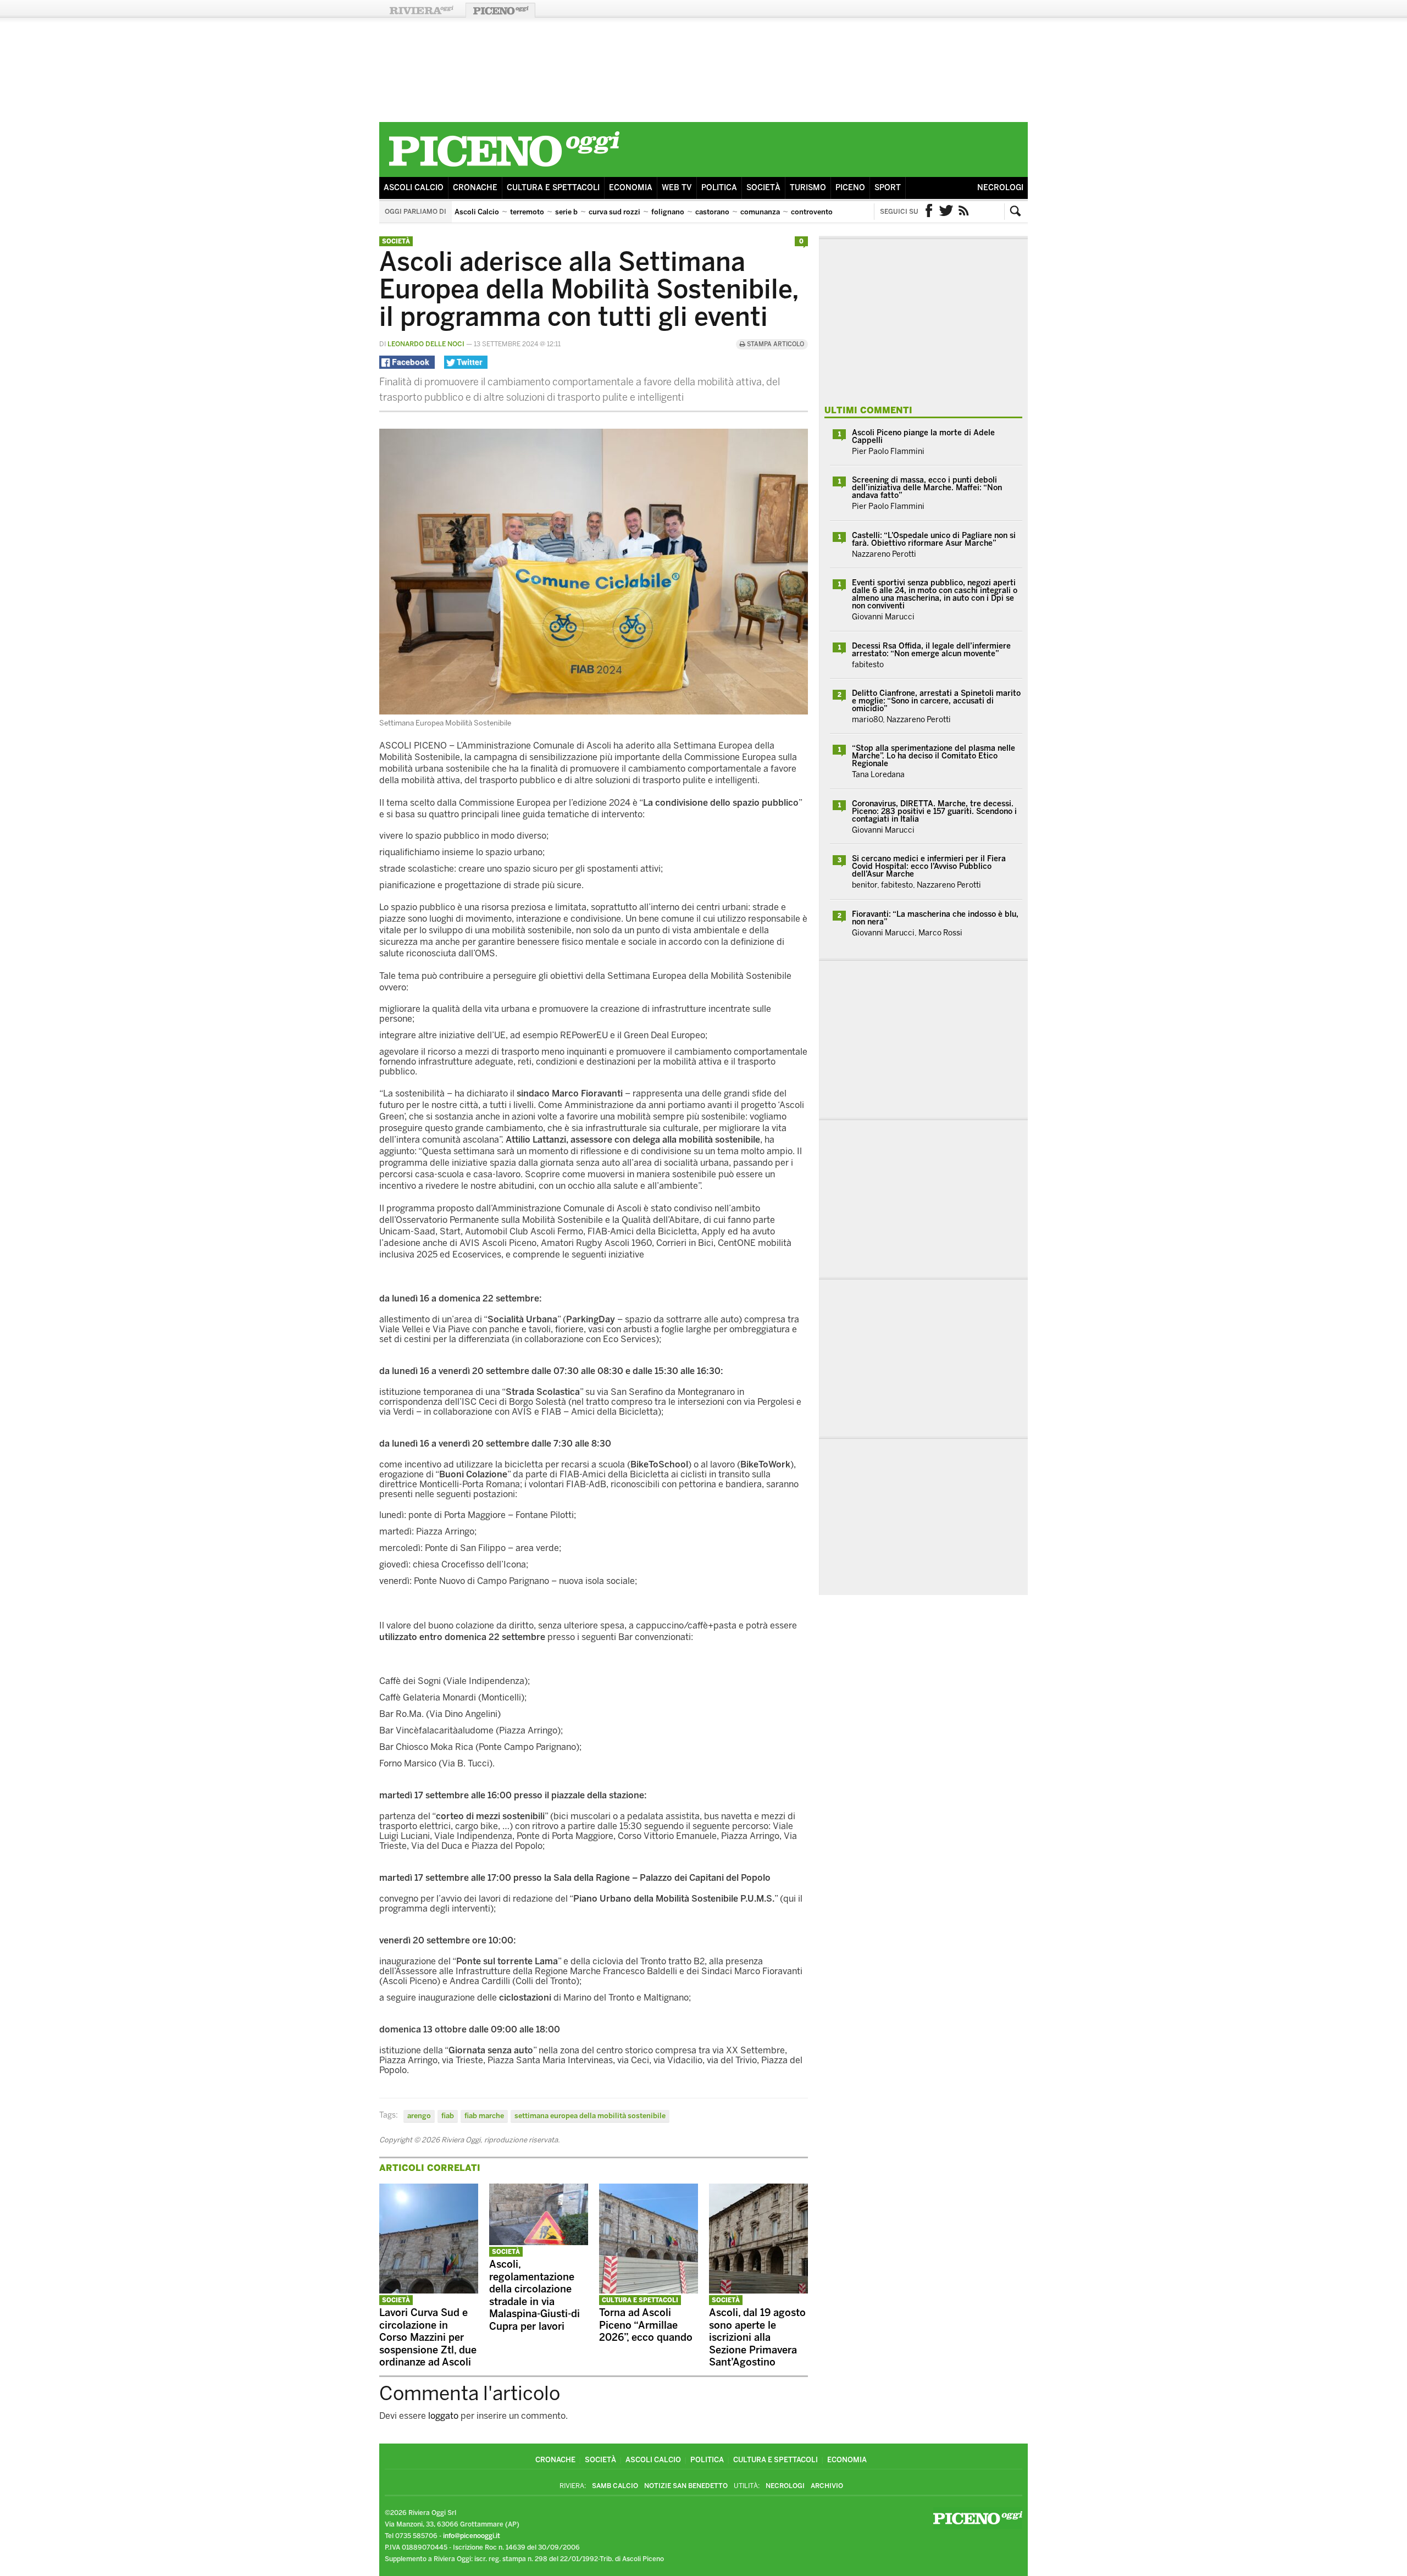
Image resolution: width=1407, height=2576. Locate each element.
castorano (712, 212)
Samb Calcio (615, 2486)
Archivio (827, 2486)
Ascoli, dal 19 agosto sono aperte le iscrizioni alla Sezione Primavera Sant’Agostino (757, 2337)
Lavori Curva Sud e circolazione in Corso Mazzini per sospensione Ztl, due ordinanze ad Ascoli (428, 2337)
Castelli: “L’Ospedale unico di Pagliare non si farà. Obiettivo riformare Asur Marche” (934, 539)
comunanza (760, 212)
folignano (668, 212)
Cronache (475, 188)
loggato (443, 2416)
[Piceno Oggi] (504, 168)
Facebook (929, 212)
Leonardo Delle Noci (426, 344)
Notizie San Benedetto (686, 2486)
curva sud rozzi (614, 212)
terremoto (527, 212)
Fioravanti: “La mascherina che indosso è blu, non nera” (935, 918)
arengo (419, 2116)
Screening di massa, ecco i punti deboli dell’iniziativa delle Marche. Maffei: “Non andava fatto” (927, 488)
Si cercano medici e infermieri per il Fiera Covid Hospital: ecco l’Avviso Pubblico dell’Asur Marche (929, 866)
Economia (631, 188)
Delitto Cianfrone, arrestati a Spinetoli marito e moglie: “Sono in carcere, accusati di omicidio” (936, 701)
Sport (888, 188)
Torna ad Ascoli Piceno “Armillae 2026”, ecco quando (646, 2325)
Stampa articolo (775, 344)
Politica (719, 188)
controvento (812, 212)
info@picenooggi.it (472, 2536)
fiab (448, 2116)
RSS (964, 212)
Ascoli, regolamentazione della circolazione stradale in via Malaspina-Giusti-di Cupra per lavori (534, 2295)
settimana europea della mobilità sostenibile (590, 2116)
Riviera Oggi (421, 10)
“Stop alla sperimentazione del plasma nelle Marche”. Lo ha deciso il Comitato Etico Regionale (934, 756)
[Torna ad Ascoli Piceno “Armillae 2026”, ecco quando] (649, 2290)
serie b (566, 212)
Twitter (946, 212)
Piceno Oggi (500, 10)
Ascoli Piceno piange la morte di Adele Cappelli (923, 437)
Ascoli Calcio (414, 188)
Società (763, 188)
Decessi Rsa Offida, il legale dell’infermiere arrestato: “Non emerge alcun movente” (931, 650)
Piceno (850, 188)
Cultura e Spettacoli (553, 188)
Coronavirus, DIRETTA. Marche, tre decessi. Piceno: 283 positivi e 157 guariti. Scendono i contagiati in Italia (934, 811)
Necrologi (1000, 188)
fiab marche (484, 2116)
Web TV (677, 188)
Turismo (808, 188)
